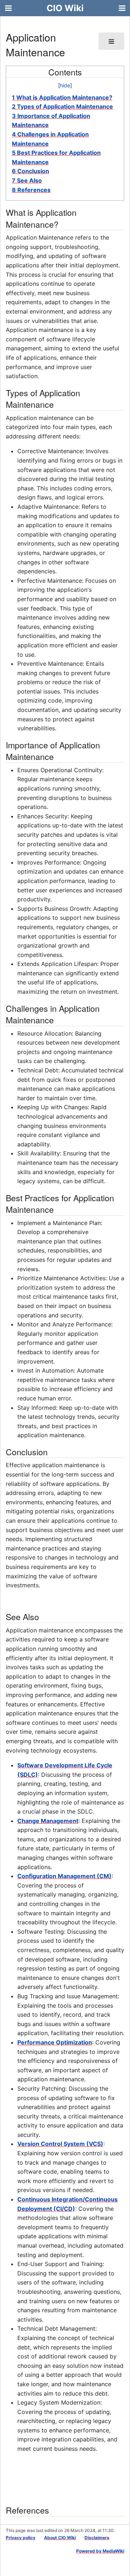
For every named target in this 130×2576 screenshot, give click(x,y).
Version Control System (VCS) (60, 2144)
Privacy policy (21, 2538)
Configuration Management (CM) (64, 1876)
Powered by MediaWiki (100, 2551)
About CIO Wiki (60, 2538)
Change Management (48, 1821)
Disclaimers (97, 2538)
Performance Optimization (55, 2042)
